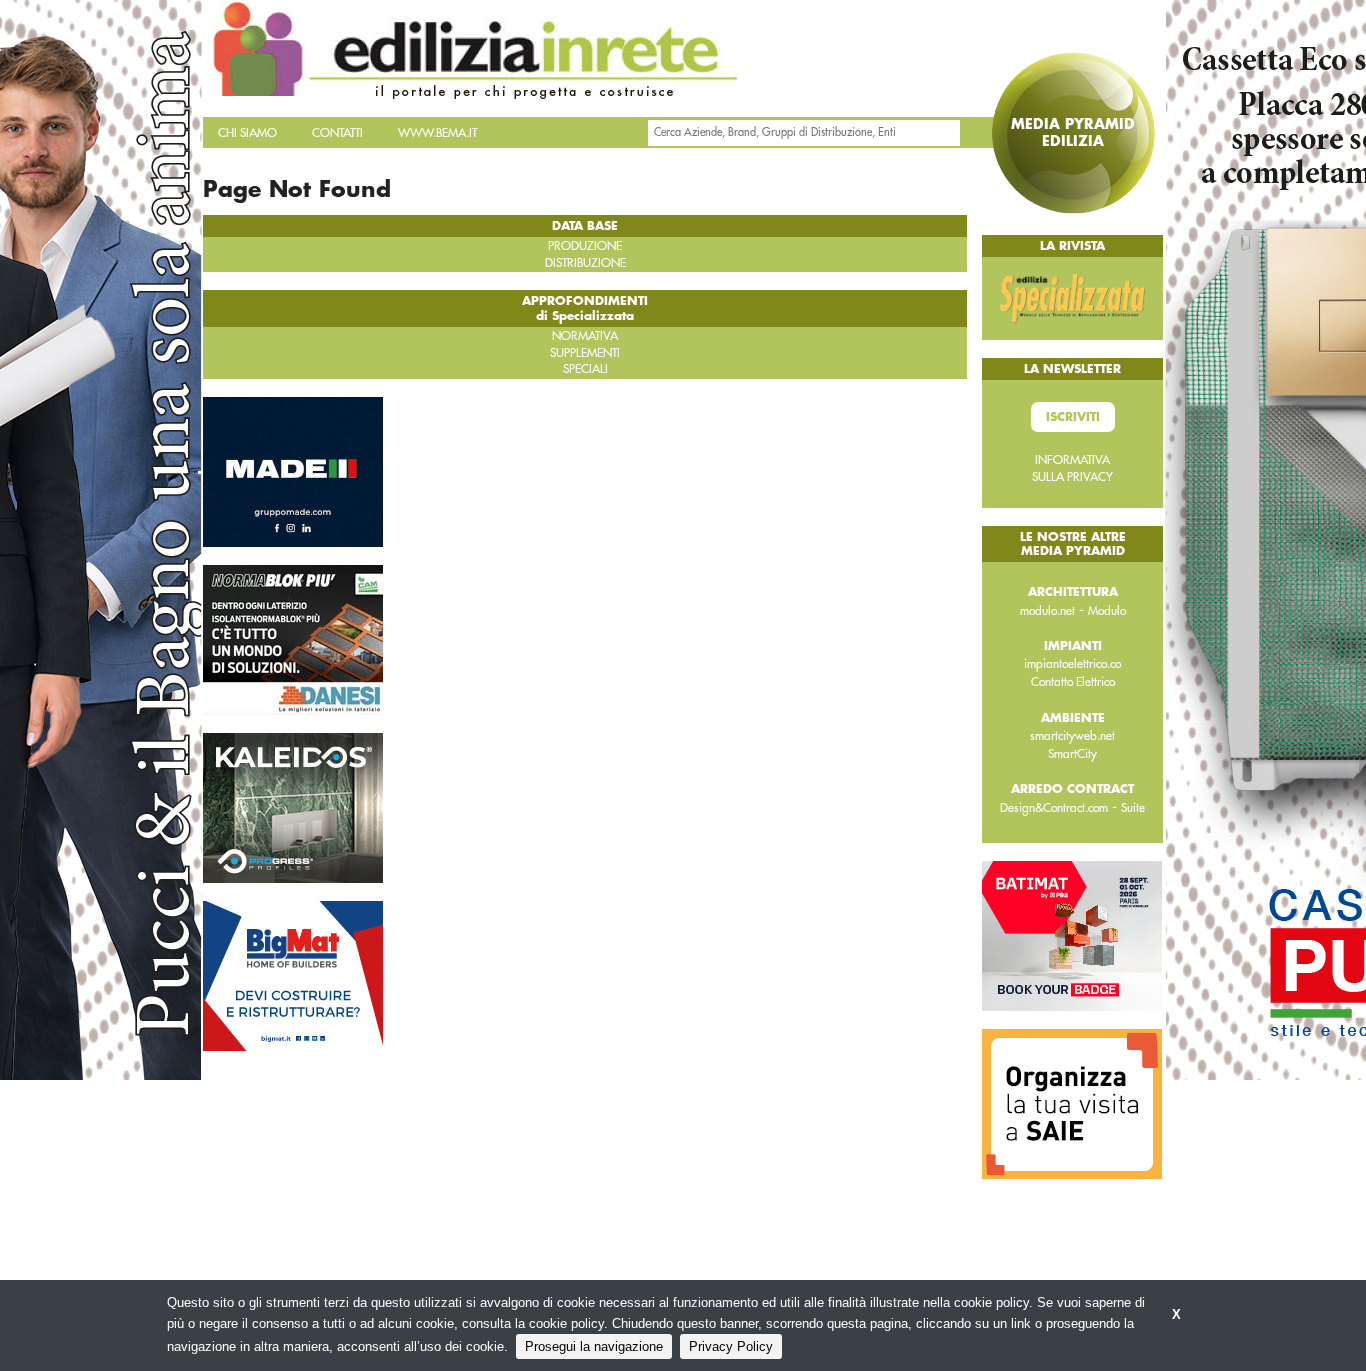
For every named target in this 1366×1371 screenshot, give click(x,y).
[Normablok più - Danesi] (293, 638)
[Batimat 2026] (1072, 935)
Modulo (1107, 611)
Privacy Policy (731, 1346)
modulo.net (1047, 611)
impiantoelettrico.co (1072, 664)
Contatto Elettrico (1073, 682)
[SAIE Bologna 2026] (1072, 1103)
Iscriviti (1073, 417)
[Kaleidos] (293, 806)
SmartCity (1072, 754)
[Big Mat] (293, 974)
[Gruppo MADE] (293, 470)
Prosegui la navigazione (594, 1346)
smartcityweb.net (1072, 736)
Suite (1133, 808)
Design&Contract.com (1054, 808)
